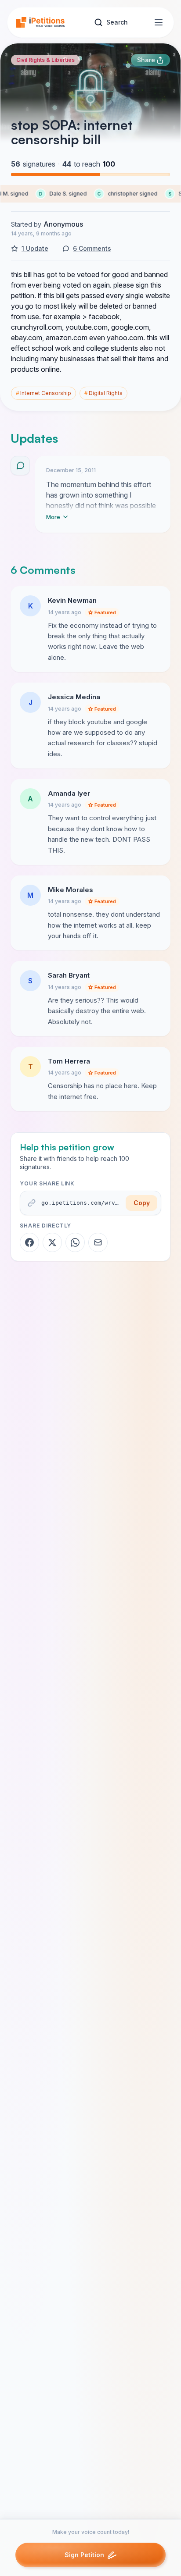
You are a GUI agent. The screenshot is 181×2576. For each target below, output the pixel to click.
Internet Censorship (43, 393)
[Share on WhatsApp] (75, 1242)
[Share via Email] (98, 1242)
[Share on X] (52, 1242)
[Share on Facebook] (29, 1242)
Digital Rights (103, 393)
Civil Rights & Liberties (45, 60)
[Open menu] (159, 22)
